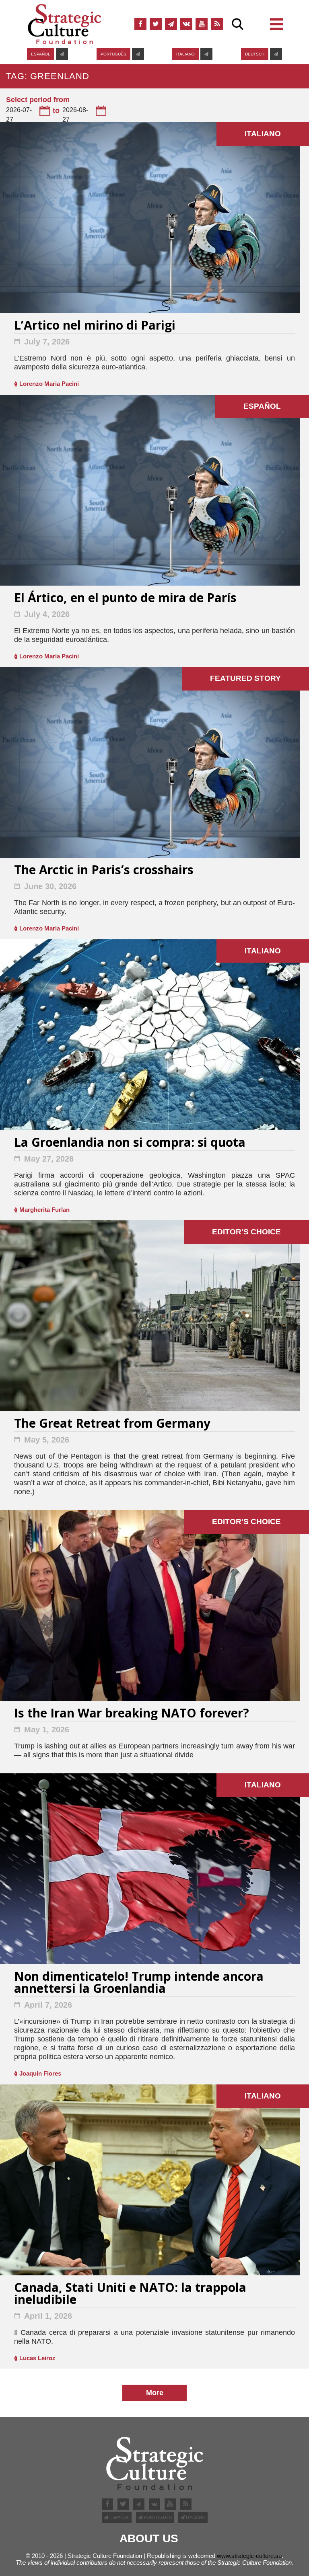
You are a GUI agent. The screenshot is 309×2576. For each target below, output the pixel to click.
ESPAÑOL (41, 54)
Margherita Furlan (44, 1210)
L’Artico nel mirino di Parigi (95, 326)
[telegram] (171, 24)
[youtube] (202, 24)
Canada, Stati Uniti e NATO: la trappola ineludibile (130, 2294)
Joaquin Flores (40, 2073)
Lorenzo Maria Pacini (49, 384)
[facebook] (140, 24)
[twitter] (156, 24)
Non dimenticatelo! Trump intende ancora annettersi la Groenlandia (139, 1983)
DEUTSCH (255, 54)
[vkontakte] (186, 24)
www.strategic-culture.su (249, 2556)
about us (149, 2539)
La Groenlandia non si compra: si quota (130, 1143)
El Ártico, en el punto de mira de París (125, 599)
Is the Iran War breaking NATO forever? (132, 1714)
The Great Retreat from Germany (112, 1424)
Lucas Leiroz (37, 2358)
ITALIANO (185, 54)
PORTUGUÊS (113, 54)
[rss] (217, 24)
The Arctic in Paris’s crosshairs (104, 871)
